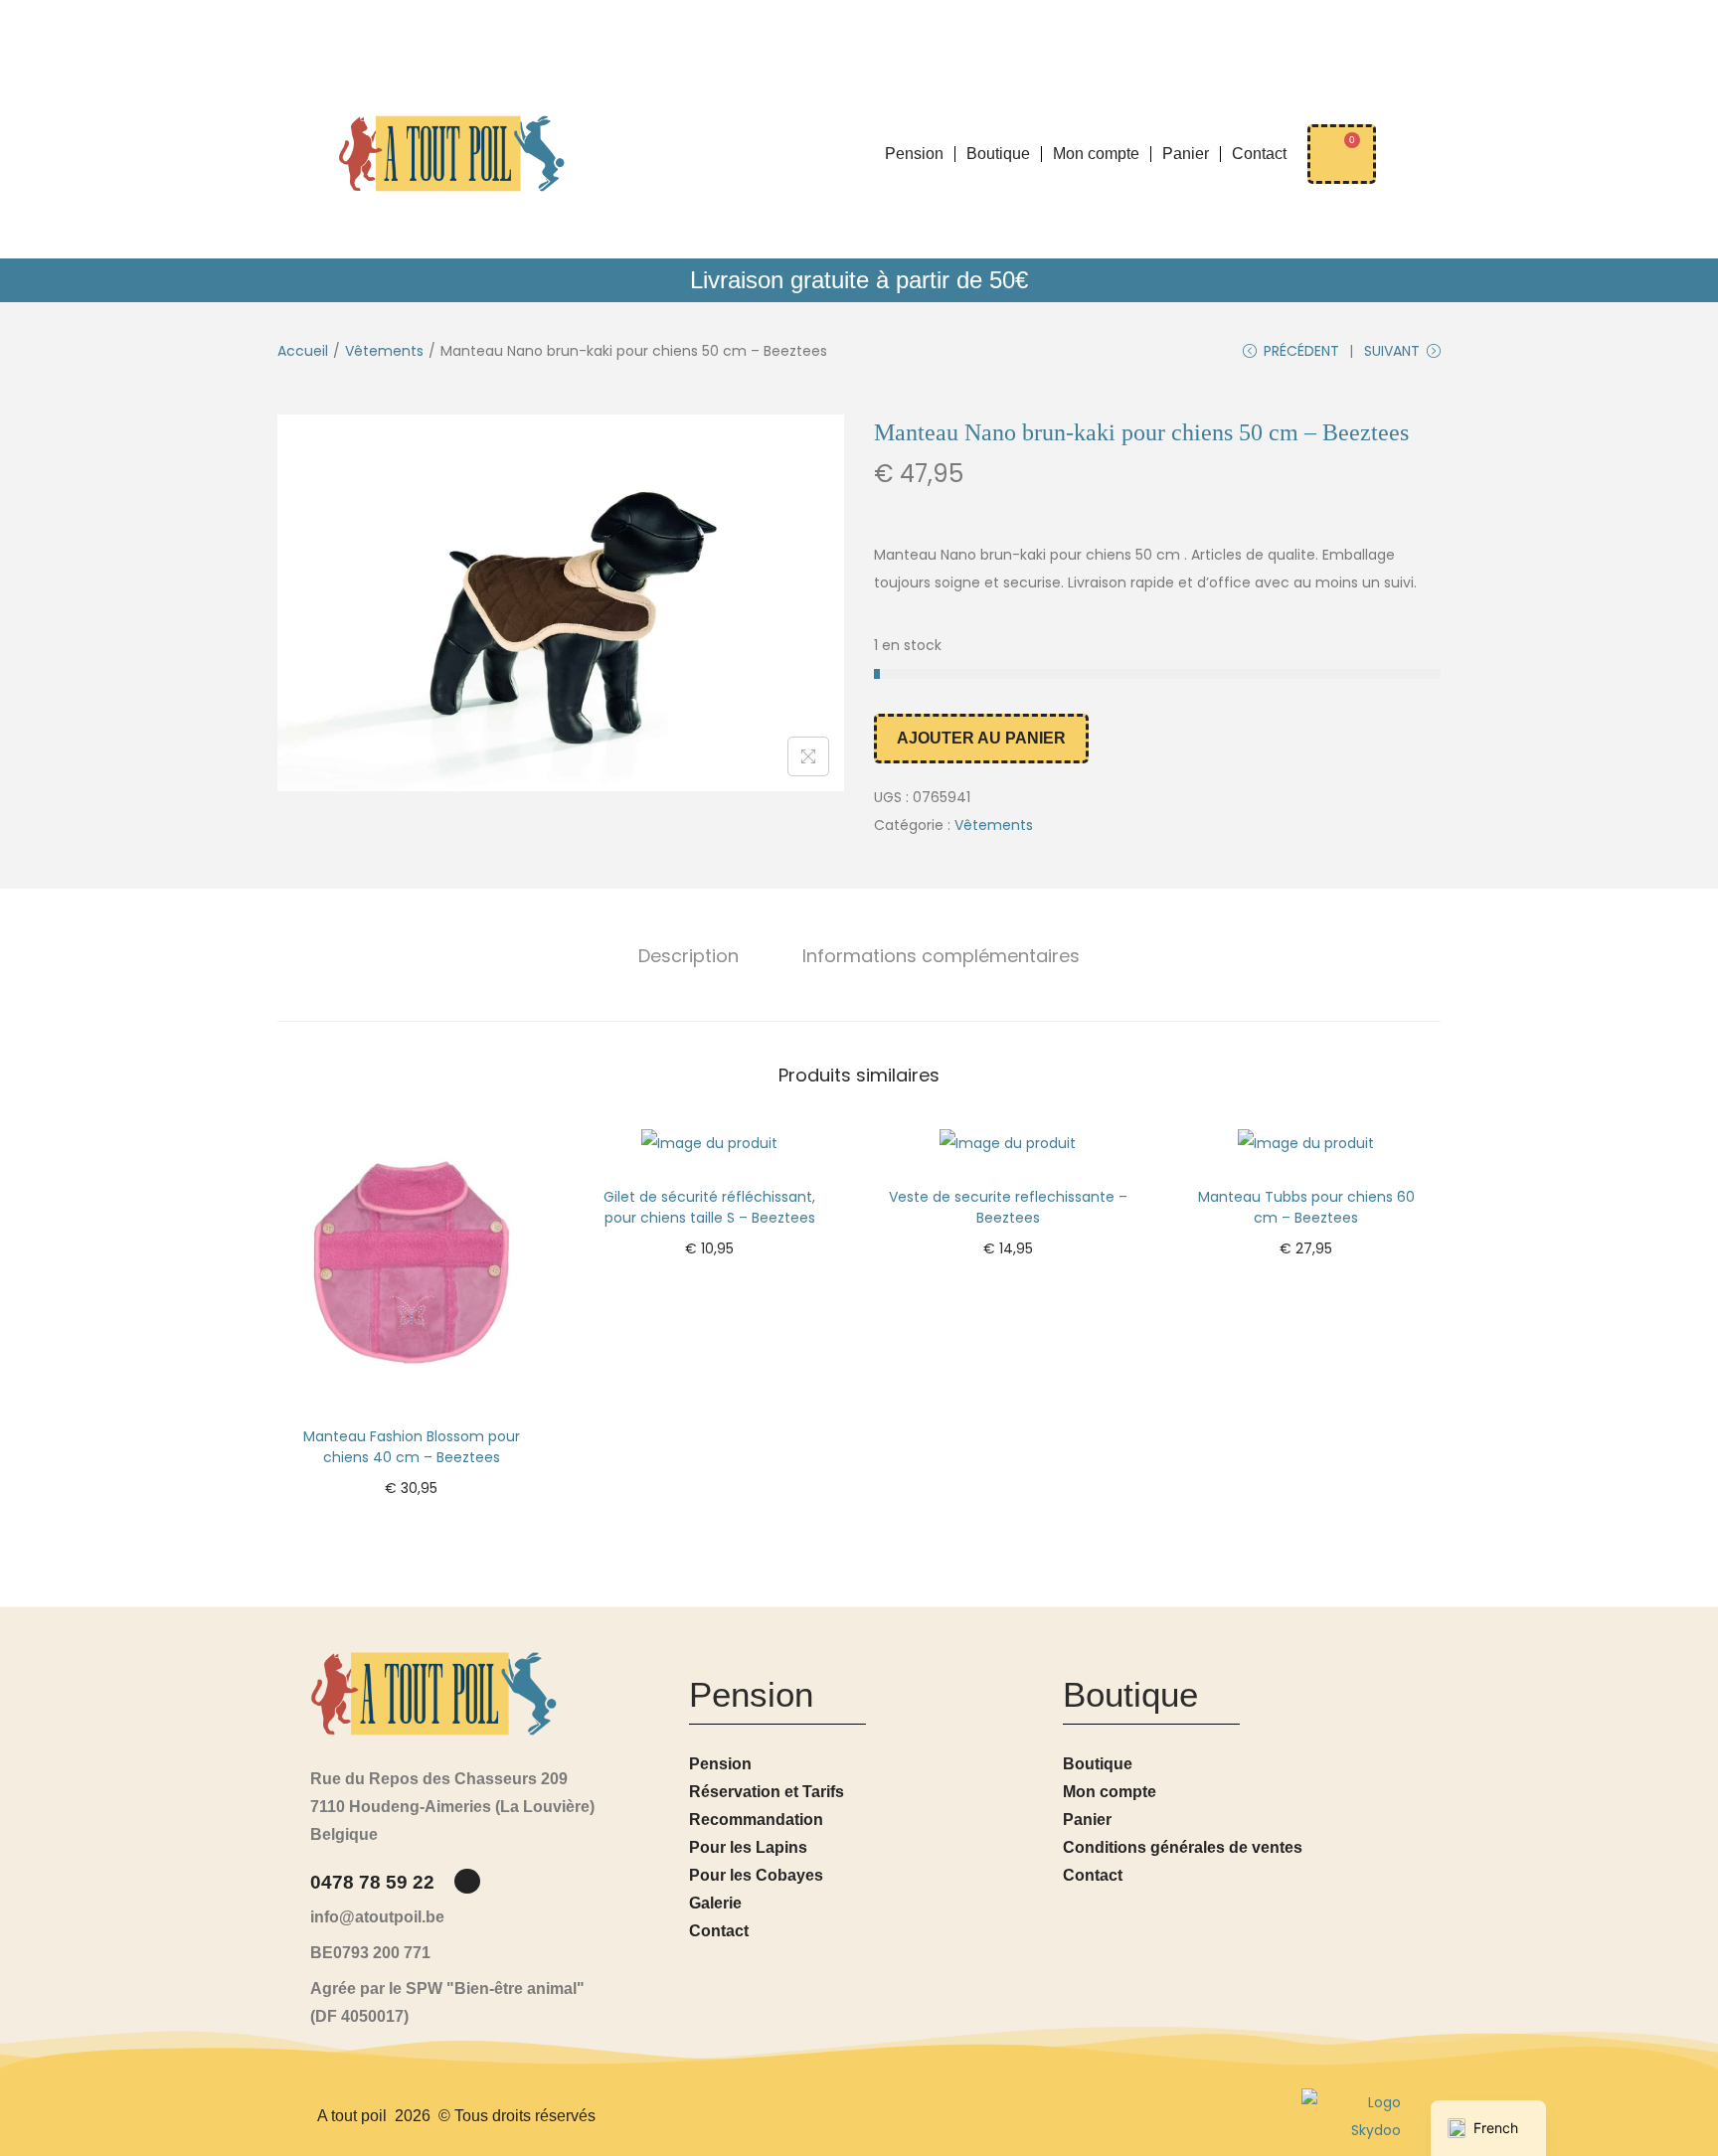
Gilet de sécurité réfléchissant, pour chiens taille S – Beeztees (709, 1207)
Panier (1186, 154)
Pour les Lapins (748, 1847)
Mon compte (1096, 154)
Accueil (303, 351)
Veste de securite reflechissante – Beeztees (1008, 1207)
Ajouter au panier (981, 738)
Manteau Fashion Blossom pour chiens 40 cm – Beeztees (412, 1447)
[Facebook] (467, 1881)
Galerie (715, 1903)
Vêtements (384, 351)
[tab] (688, 956)
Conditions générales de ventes (1183, 1847)
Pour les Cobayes (756, 1875)
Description (688, 956)
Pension (914, 154)
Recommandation (756, 1820)
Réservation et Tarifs (767, 1792)
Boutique (998, 154)
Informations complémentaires (941, 956)
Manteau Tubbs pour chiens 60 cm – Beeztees (1306, 1207)
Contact (1259, 154)
